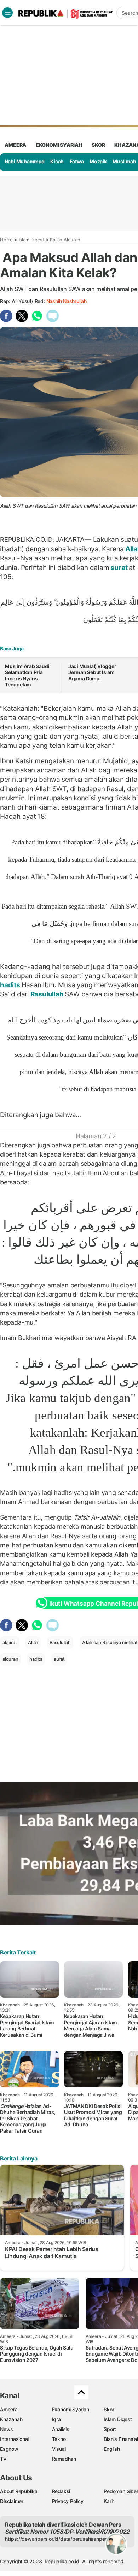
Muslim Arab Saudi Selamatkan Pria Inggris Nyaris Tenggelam (27, 675)
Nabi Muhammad (25, 161)
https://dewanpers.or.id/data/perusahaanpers (57, 2539)
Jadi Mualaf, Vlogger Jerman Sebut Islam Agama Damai (92, 672)
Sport (110, 2429)
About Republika (19, 2491)
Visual (59, 2449)
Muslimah (124, 161)
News (7, 2429)
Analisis (61, 2429)
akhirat (10, 1642)
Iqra (56, 2419)
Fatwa (77, 161)
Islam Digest (31, 240)
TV (3, 2459)
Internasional (14, 2439)
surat (119, 568)
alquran (10, 1659)
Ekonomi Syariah (59, 145)
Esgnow (9, 2449)
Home (6, 240)
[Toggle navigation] (7, 13)
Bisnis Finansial (121, 2439)
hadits (11, 985)
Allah (33, 1642)
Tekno (59, 2439)
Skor (109, 2409)
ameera (15, 145)
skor (98, 145)
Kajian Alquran (65, 240)
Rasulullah (47, 994)
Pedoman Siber (121, 2491)
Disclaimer (12, 2501)
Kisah (57, 161)
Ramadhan (64, 2459)
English (112, 2449)
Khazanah (11, 2419)
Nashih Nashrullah (67, 301)
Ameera (9, 2409)
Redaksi (61, 2491)
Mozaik (98, 161)
